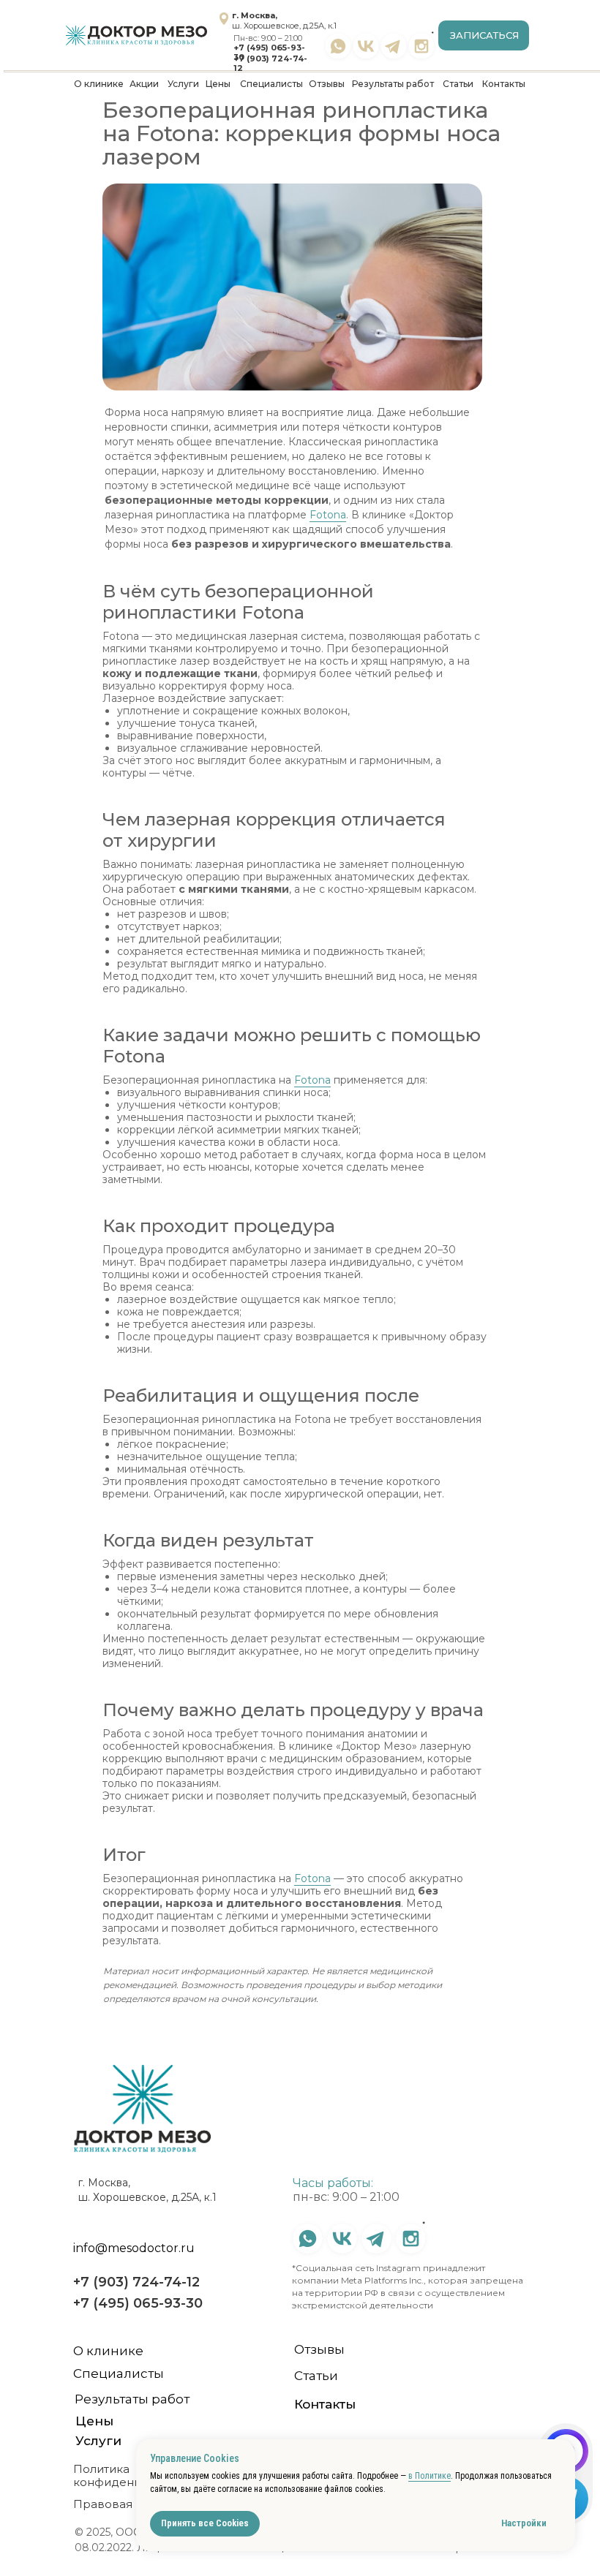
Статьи (458, 84)
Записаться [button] (484, 35)
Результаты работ (393, 84)
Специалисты (271, 84)
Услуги (183, 84)
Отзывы (327, 84)
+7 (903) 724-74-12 (270, 63)
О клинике (99, 84)
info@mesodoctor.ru (134, 2248)
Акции (144, 84)
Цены (218, 84)
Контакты (504, 84)
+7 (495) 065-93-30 (269, 52)
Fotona (328, 515)
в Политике (430, 2476)
